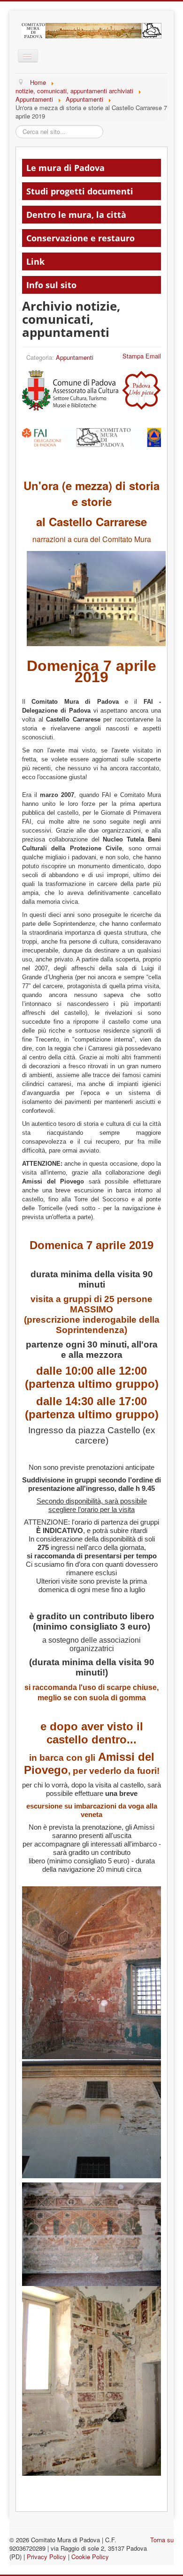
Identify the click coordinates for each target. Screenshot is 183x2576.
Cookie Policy (90, 2557)
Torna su (162, 2540)
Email (153, 356)
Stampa (133, 356)
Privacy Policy (46, 2557)
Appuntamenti (75, 357)
